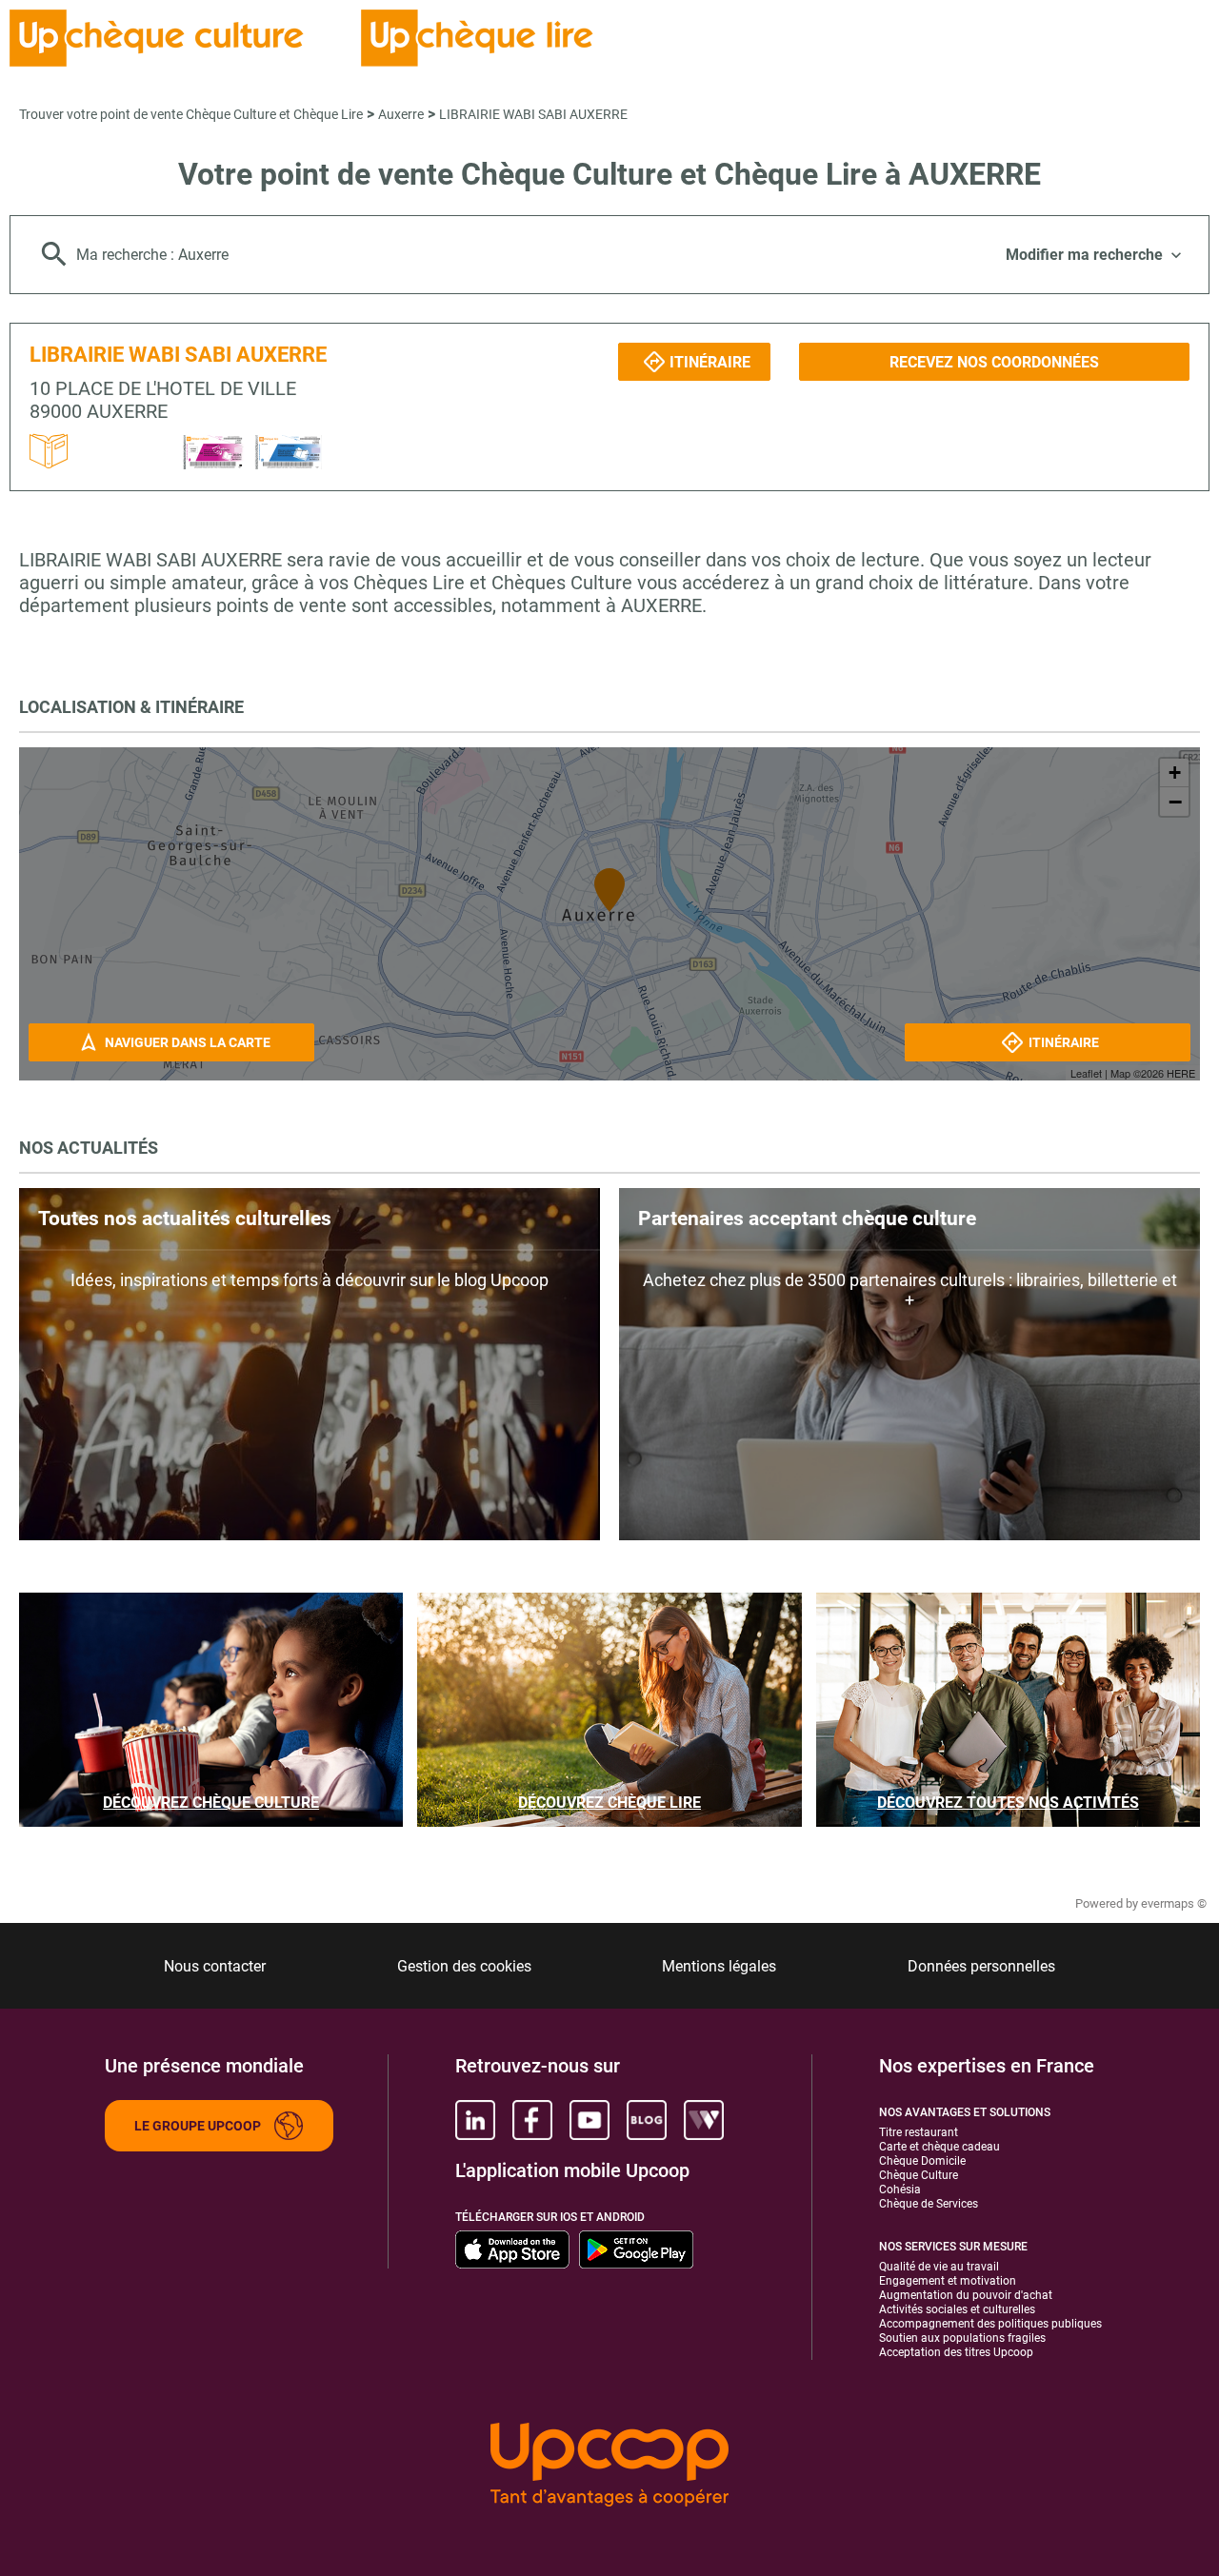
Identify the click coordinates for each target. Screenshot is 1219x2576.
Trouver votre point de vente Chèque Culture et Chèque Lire (191, 114)
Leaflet (1086, 1073)
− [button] (1175, 802)
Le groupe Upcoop (198, 2126)
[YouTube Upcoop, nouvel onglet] (590, 2120)
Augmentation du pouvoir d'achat (966, 2295)
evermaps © (1174, 1903)
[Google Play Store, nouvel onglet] (636, 2249)
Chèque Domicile (922, 2161)
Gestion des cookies (464, 1966)
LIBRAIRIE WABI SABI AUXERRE (533, 114)
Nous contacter (215, 1966)
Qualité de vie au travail (939, 2267)
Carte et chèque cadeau (939, 2147)
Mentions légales (719, 1966)
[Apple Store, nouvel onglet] (512, 2249)
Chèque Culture (919, 2175)
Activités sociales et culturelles (957, 2309)
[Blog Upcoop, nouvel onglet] (647, 2120)
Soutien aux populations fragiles (962, 2338)
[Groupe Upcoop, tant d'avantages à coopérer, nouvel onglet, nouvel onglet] (609, 2466)
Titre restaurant (919, 2132)
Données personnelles (981, 1966)
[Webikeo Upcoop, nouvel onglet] (704, 2120)
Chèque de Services (929, 2204)
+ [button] (1175, 773)
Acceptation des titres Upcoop (956, 2352)
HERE (1181, 1073)
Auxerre (401, 114)
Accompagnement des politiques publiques (990, 2324)
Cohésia (900, 2190)
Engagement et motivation (948, 2281)
